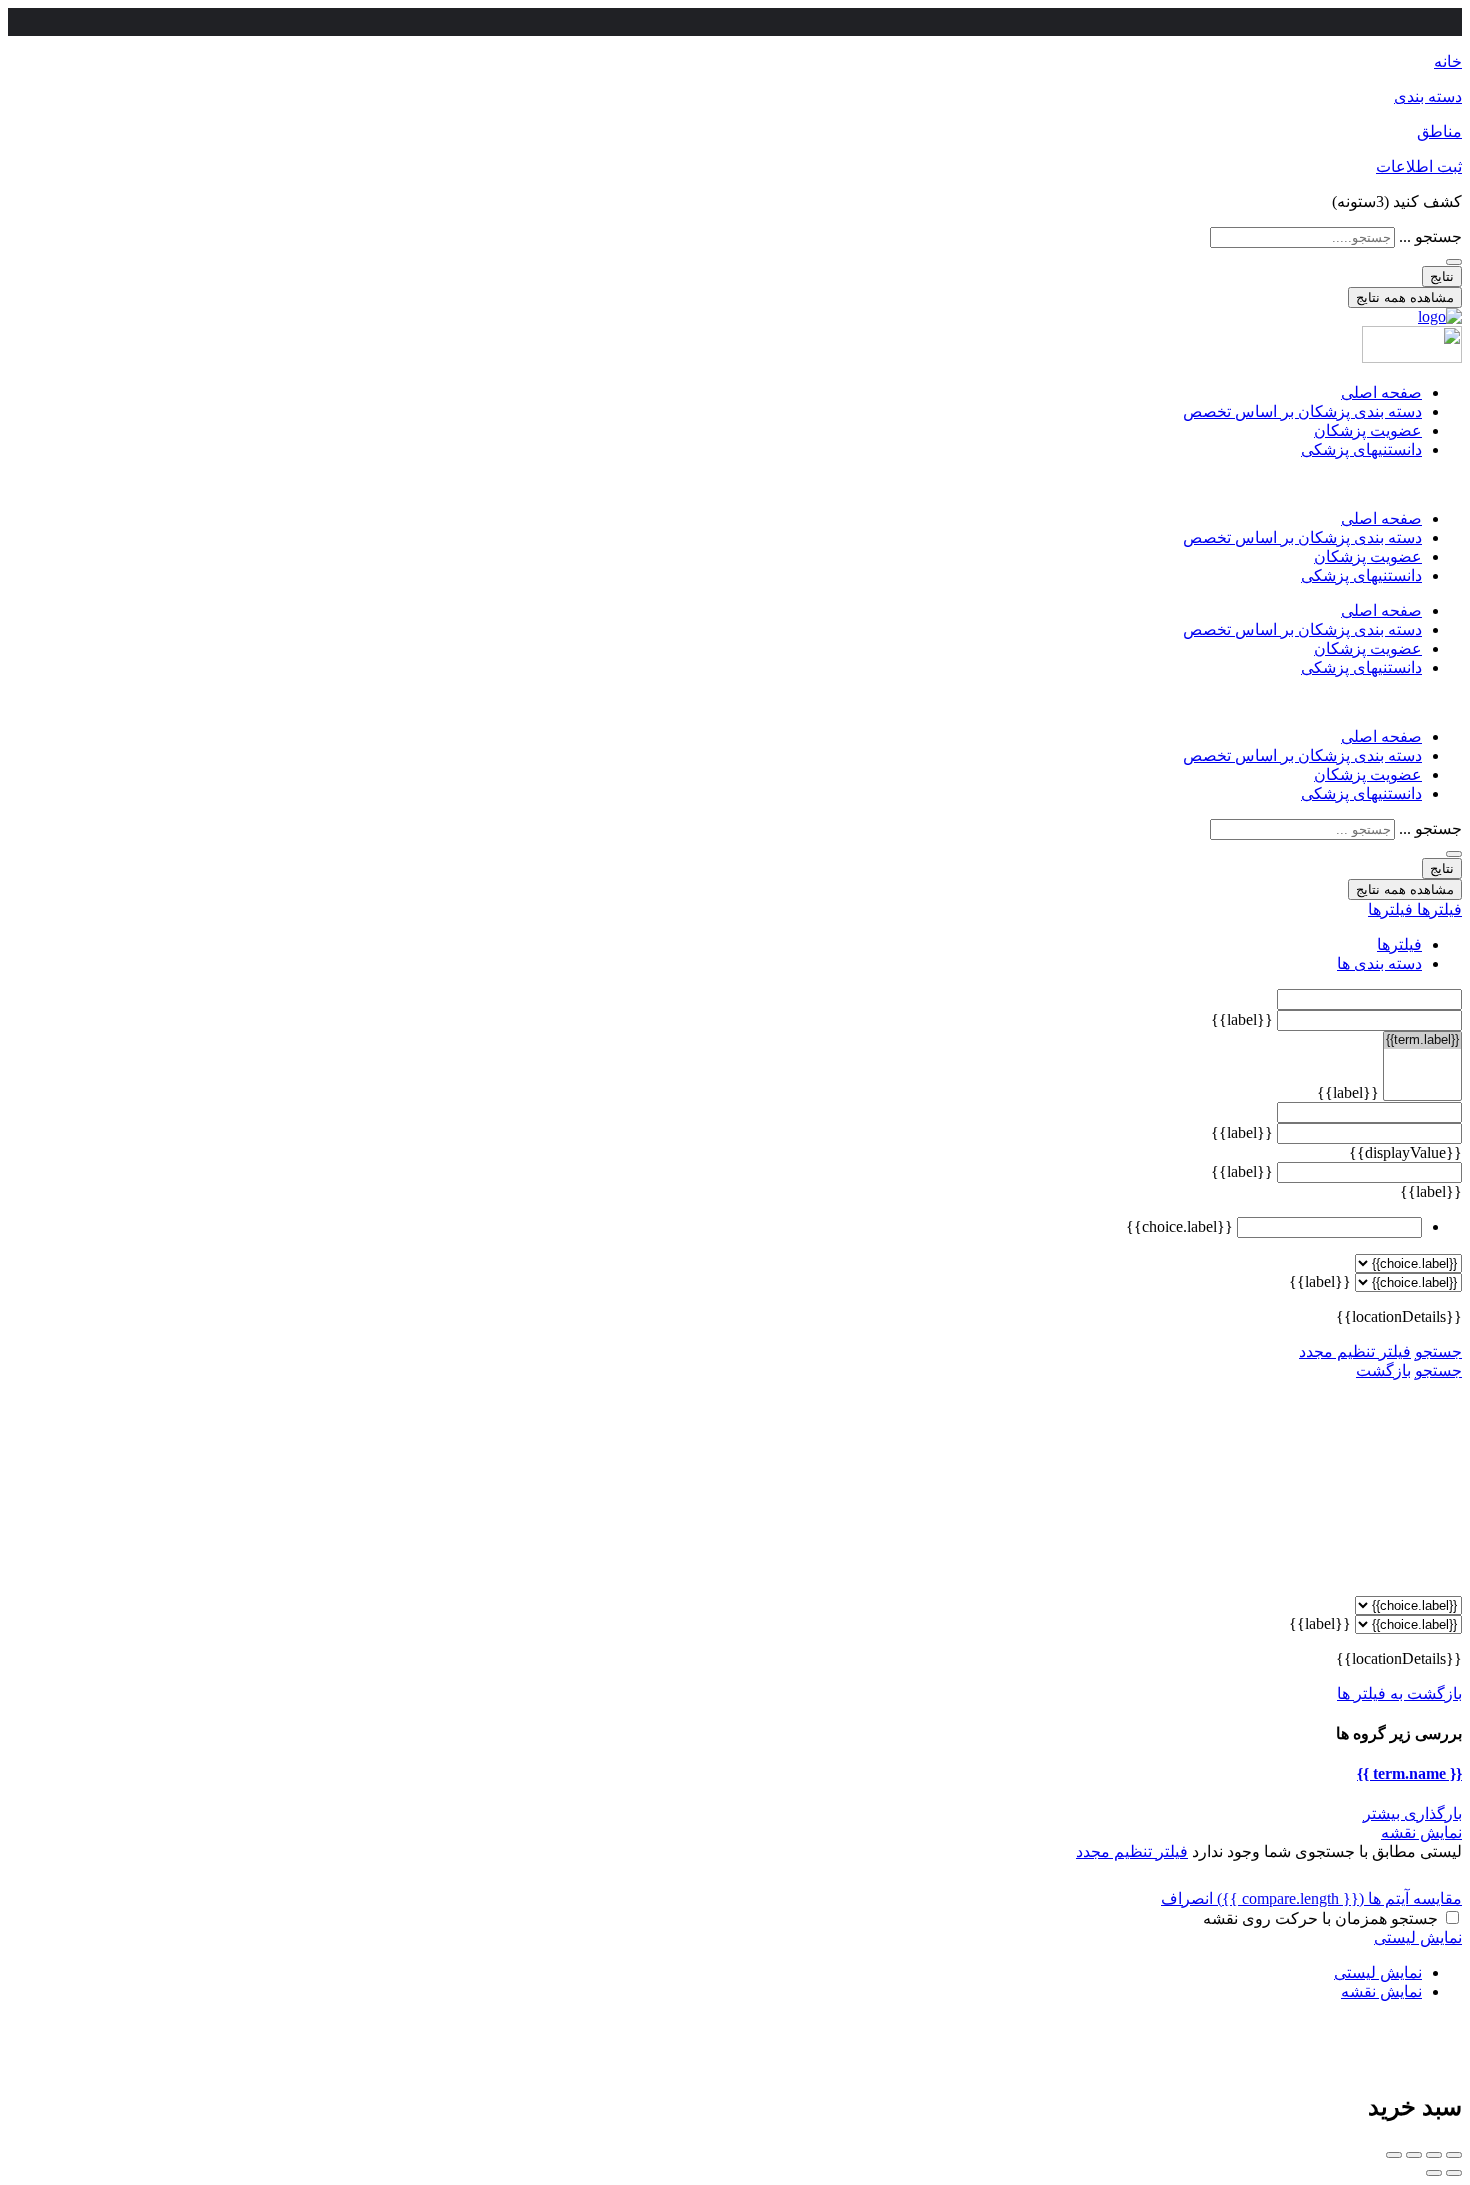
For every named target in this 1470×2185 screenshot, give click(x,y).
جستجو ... (1430, 236)
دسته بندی (1428, 96)
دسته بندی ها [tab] (1379, 963)
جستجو (1438, 1351)
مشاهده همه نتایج (1405, 297)
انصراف (1187, 1898)
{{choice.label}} (1179, 1226)
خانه (1448, 61)
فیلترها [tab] (1399, 944)
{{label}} (1242, 1019)
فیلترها (1437, 909)
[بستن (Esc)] (1454, 2155)
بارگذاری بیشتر (1412, 1813)
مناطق (1439, 131)
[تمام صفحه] (1414, 2155)
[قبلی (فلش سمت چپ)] (1454, 2173)
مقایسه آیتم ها (1339, 1898)
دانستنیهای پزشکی (1361, 449)
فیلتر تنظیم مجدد (1355, 1351)
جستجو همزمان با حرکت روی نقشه (1320, 1918)
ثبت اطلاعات (1419, 166)
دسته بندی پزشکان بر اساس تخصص (1302, 411)
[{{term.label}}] (1422, 1040)
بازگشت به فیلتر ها (1399, 1693)
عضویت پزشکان (1368, 430)
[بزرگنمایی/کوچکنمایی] (1394, 2155)
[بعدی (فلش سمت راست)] (1434, 2173)
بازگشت (1383, 1370)
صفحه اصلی (1381, 392)
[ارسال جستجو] (1454, 262)
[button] (735, 484)
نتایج (1442, 276)
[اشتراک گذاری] (1434, 2155)
